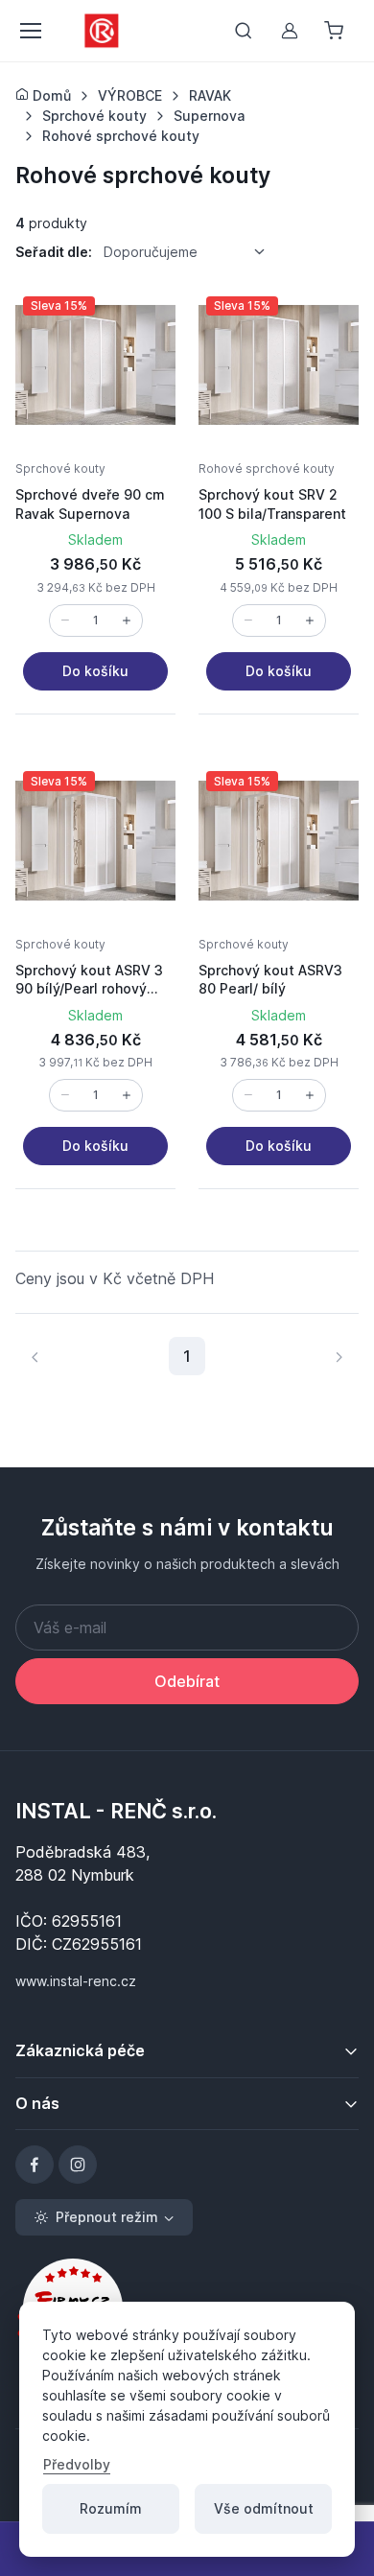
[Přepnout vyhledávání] (244, 31)
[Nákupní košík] (336, 31)
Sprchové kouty (60, 468)
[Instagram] (78, 2165)
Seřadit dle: (54, 252)
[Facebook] (35, 2165)
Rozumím (111, 2508)
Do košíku (95, 671)
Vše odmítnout (264, 2508)
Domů (50, 95)
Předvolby (77, 2464)
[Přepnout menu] (30, 31)
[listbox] (191, 251)
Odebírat (187, 1681)
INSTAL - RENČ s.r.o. (116, 1811)
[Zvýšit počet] (127, 621)
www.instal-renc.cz (76, 1981)
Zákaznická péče (80, 2050)
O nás (37, 2103)
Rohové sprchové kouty (267, 468)
